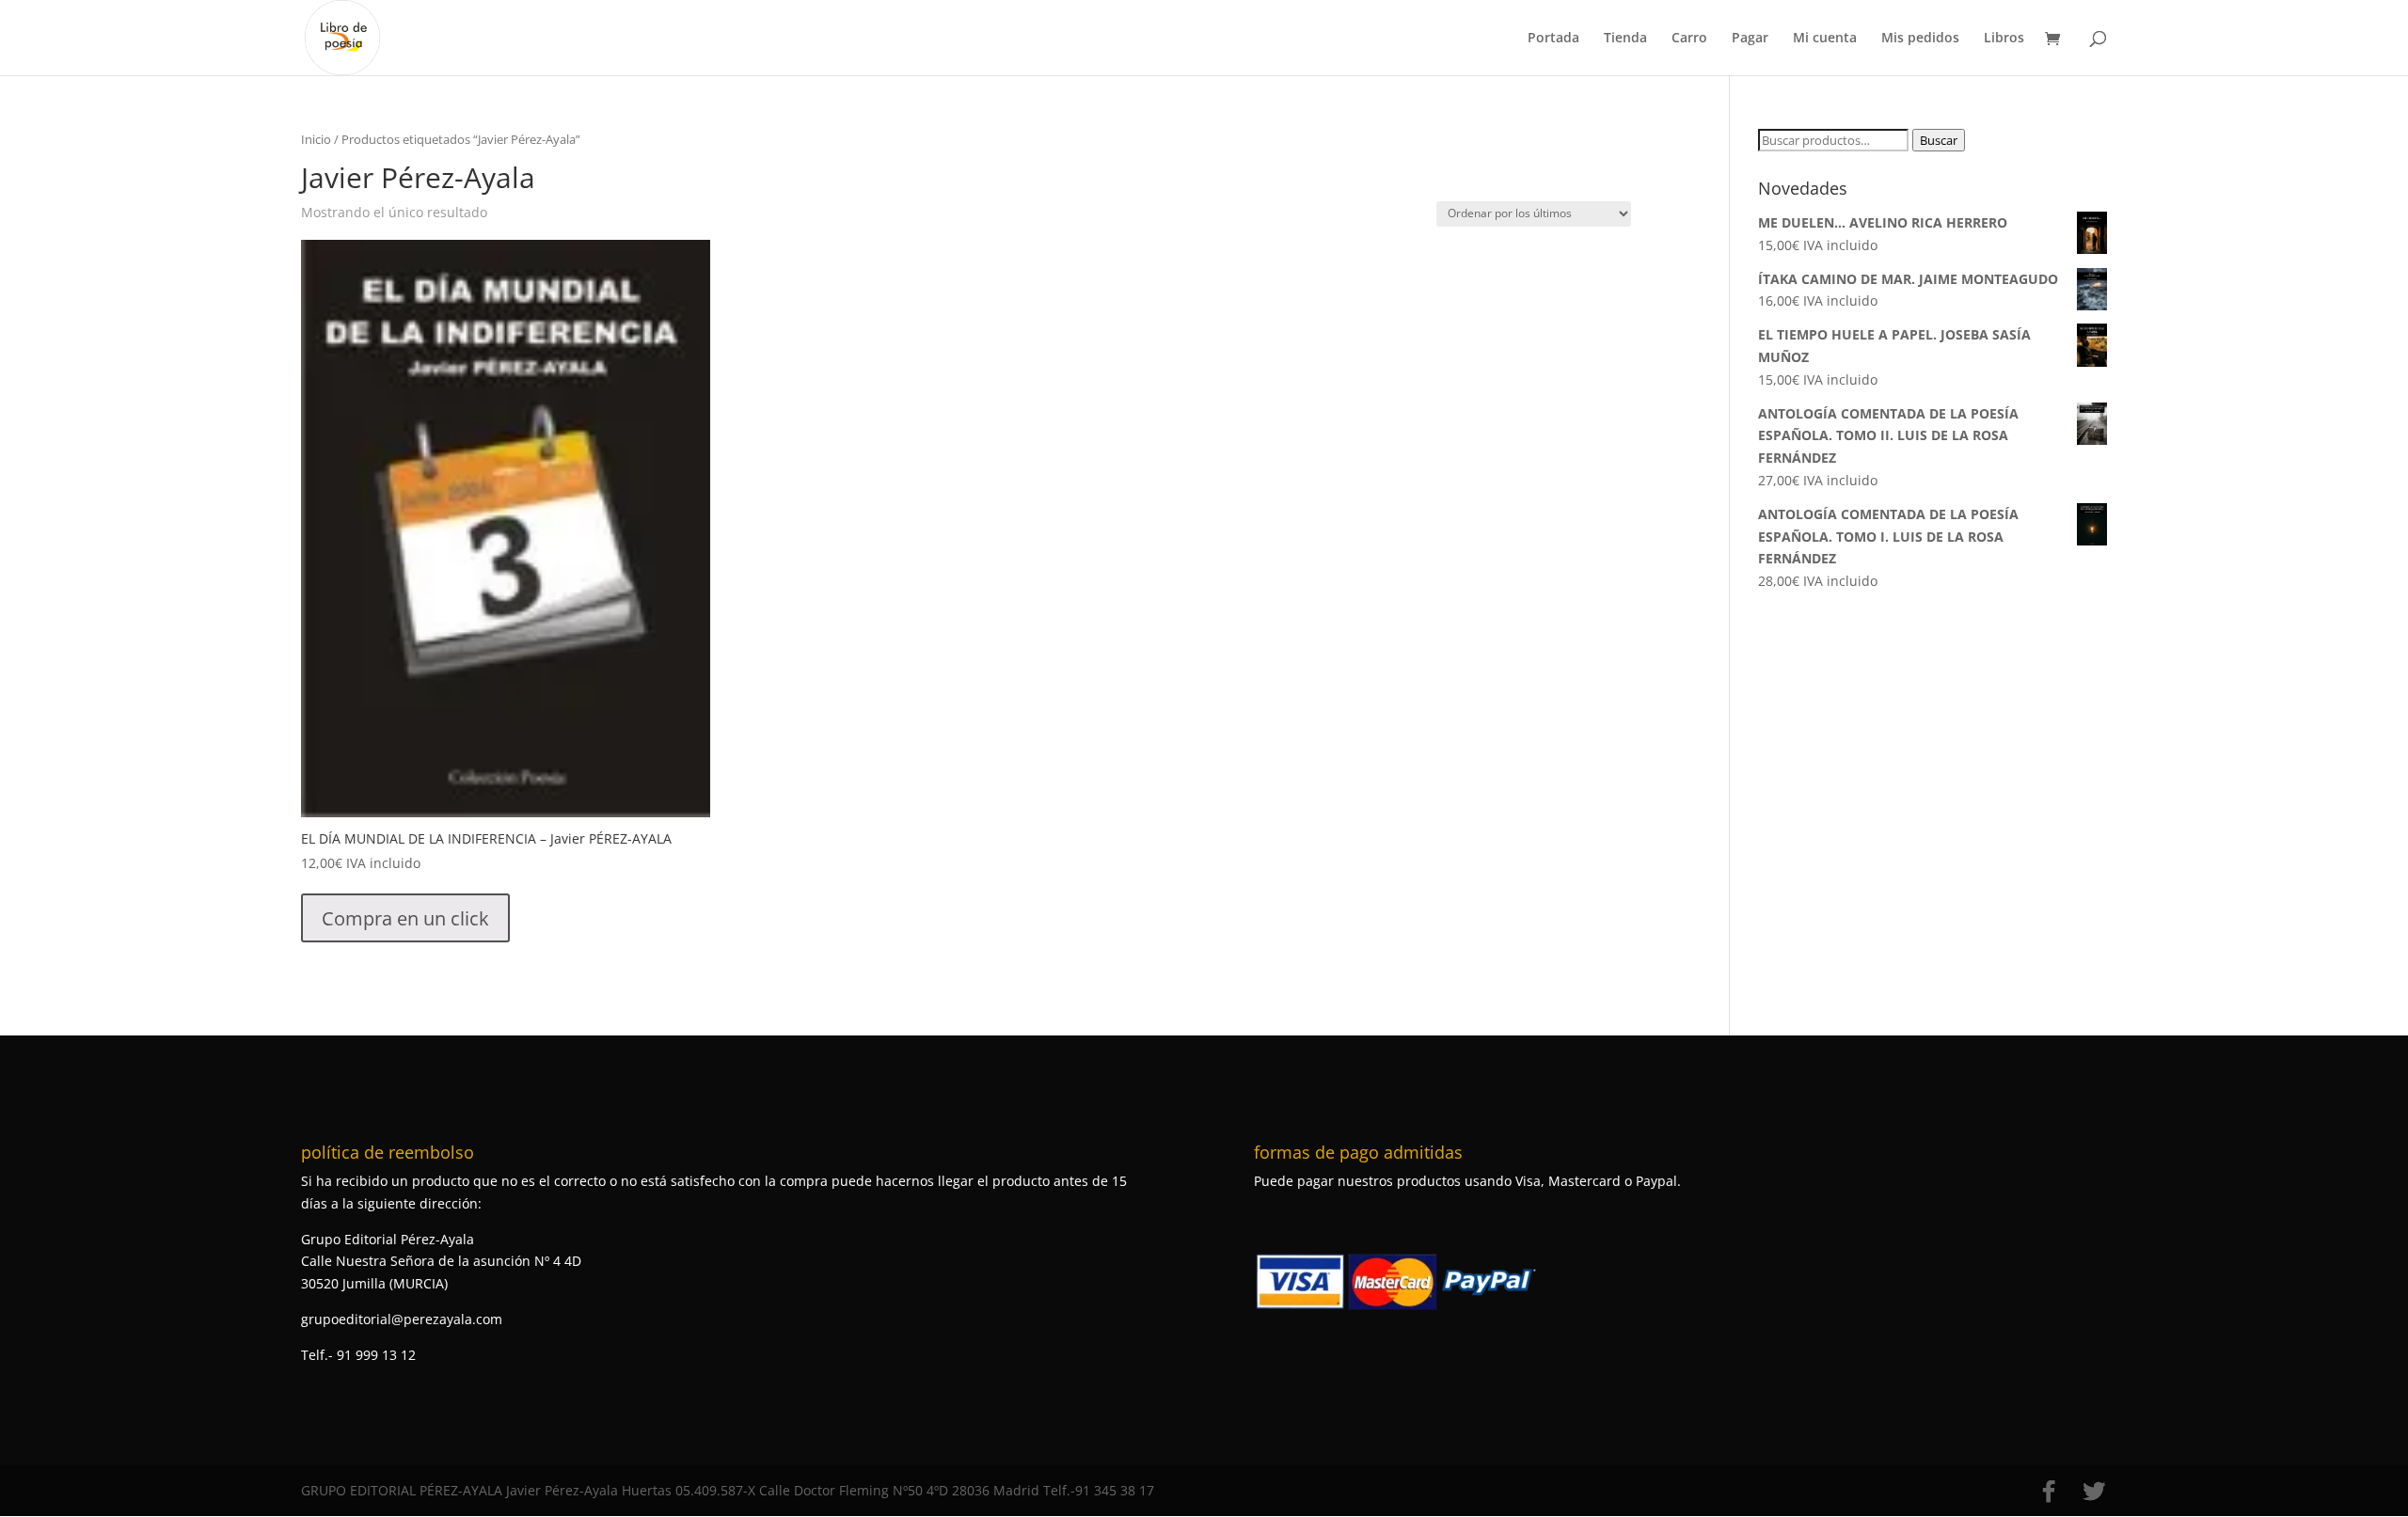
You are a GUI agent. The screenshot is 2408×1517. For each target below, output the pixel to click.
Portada (1553, 39)
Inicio (316, 139)
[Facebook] (2049, 1492)
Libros (2004, 39)
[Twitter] (2094, 1492)
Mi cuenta (1825, 39)
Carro (1689, 39)
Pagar (1750, 39)
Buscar (1939, 140)
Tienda (1625, 39)
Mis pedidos (1920, 39)
